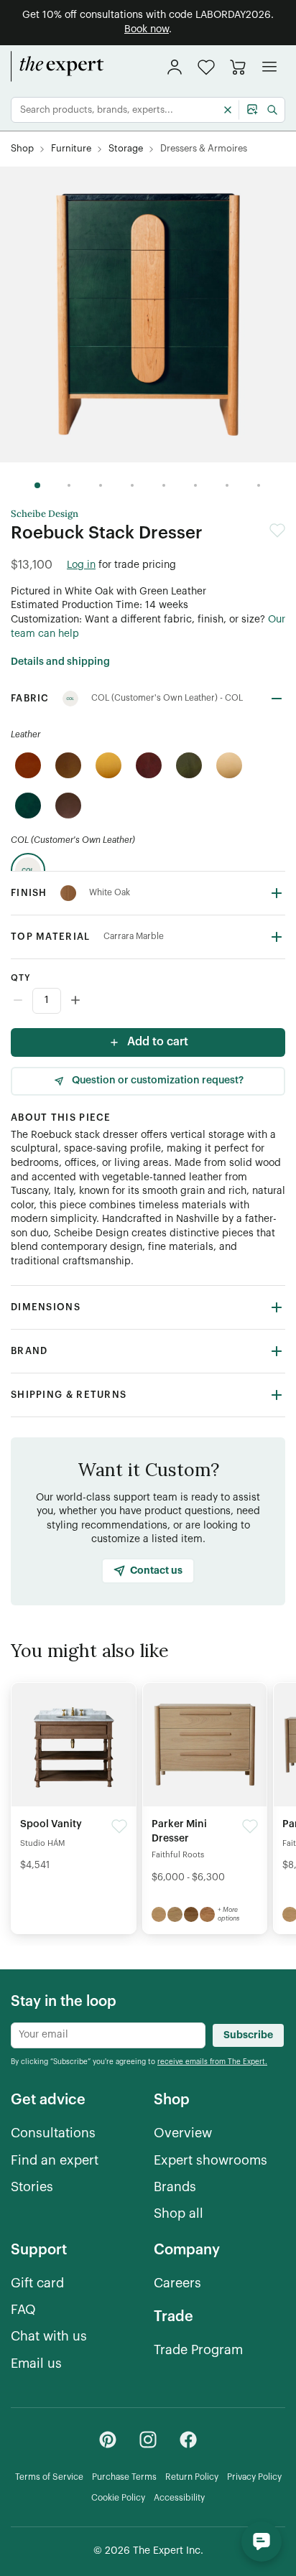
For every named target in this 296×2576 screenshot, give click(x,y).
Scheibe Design (45, 514)
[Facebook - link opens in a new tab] (188, 2440)
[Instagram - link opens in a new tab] (148, 2440)
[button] (206, 67)
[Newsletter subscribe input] (108, 2035)
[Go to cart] (238, 67)
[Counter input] (148, 1001)
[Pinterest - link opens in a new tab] (108, 2440)
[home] (57, 67)
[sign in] (175, 67)
